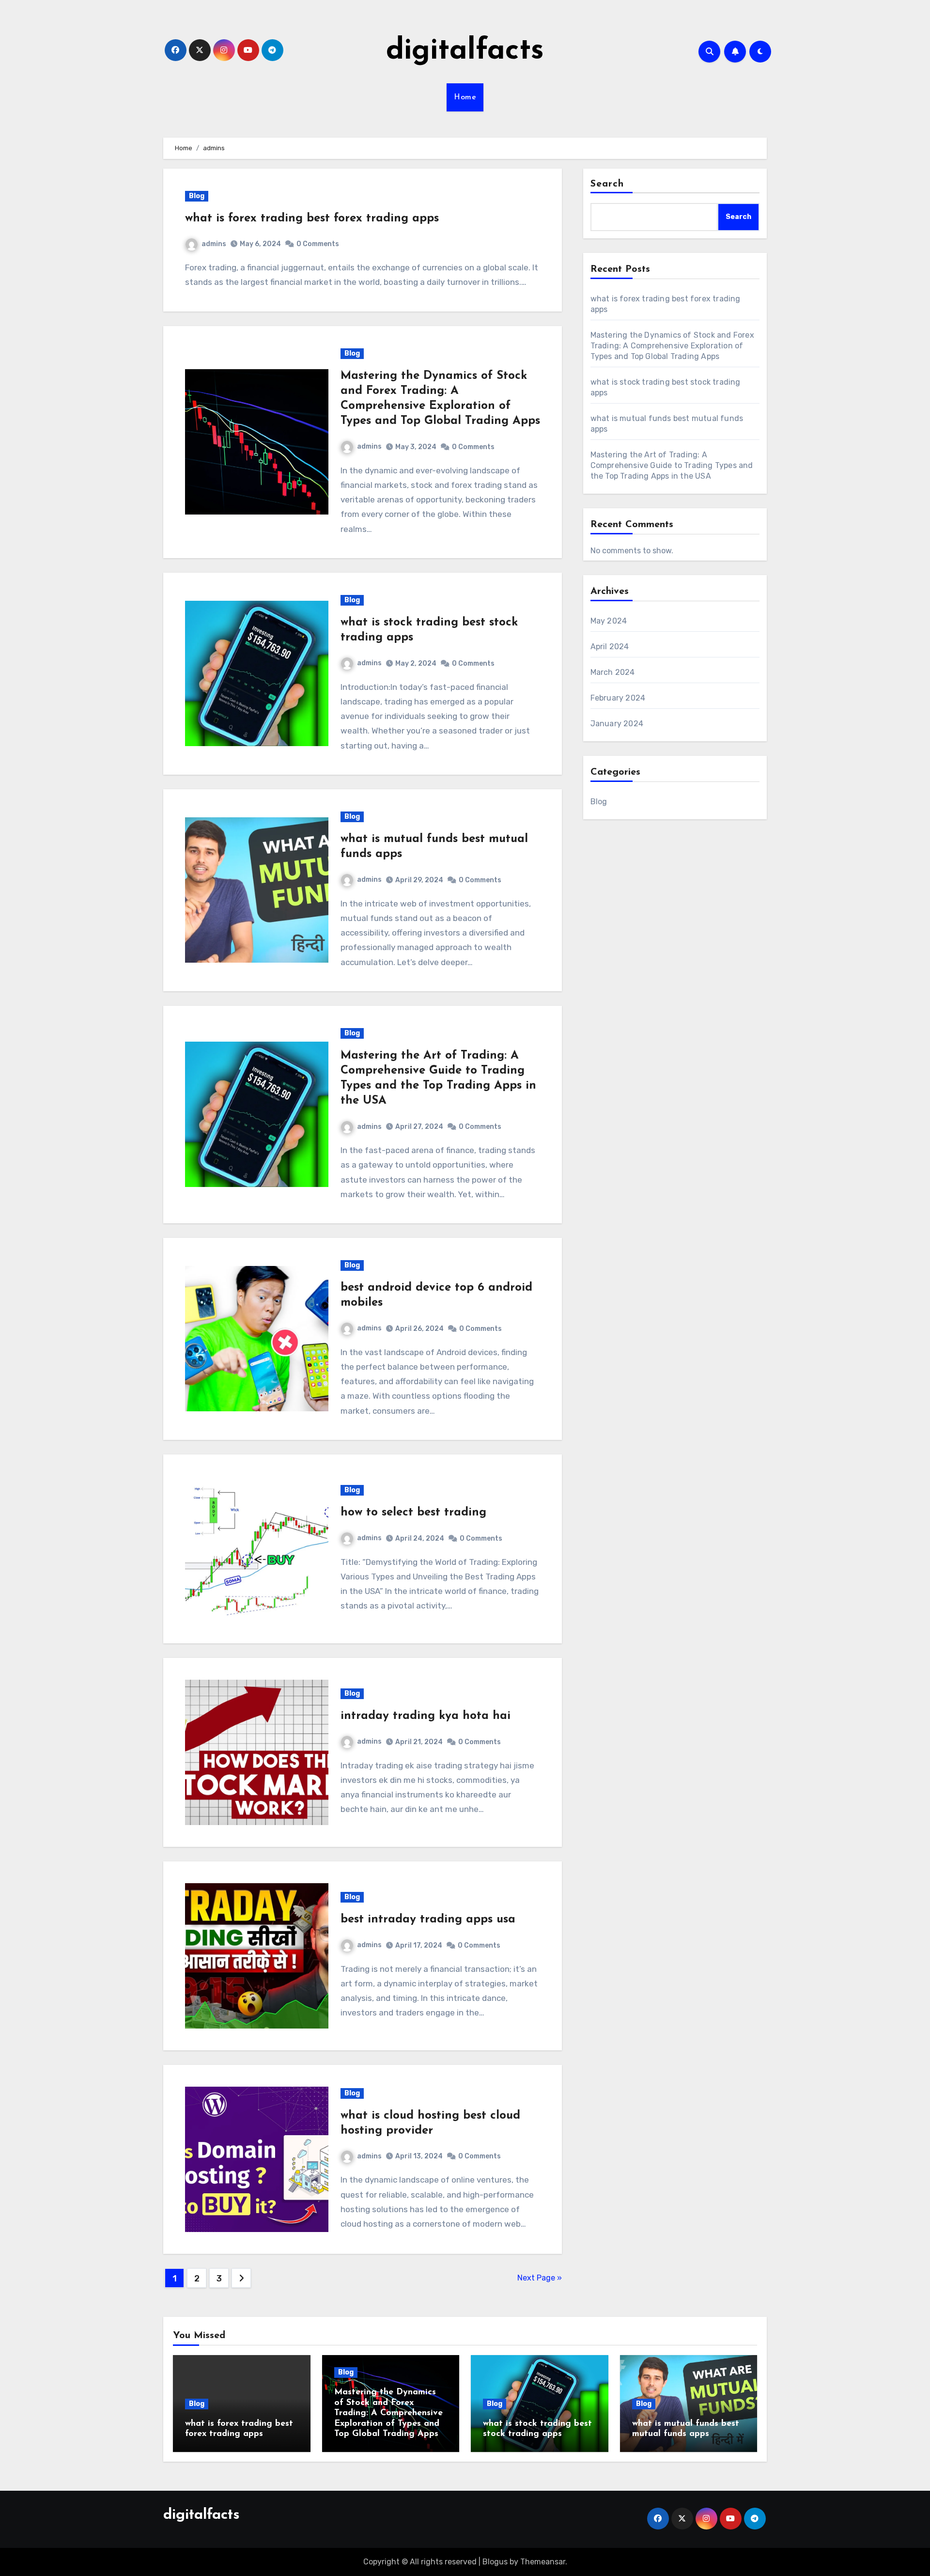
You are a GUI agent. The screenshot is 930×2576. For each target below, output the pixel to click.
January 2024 (617, 724)
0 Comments (318, 244)
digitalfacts (465, 51)
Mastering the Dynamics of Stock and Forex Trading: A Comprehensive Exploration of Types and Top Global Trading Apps (672, 346)
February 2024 (618, 698)
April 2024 (610, 647)
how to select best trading (413, 1513)
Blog (197, 196)
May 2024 (609, 621)
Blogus (495, 2562)
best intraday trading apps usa (428, 1920)
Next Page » (540, 2278)
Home (465, 97)
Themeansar (543, 2562)
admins (214, 244)
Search (607, 184)
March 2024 (613, 672)
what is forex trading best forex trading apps (312, 219)
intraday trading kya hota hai (426, 1716)
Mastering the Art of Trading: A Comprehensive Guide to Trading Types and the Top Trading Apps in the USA (672, 465)
